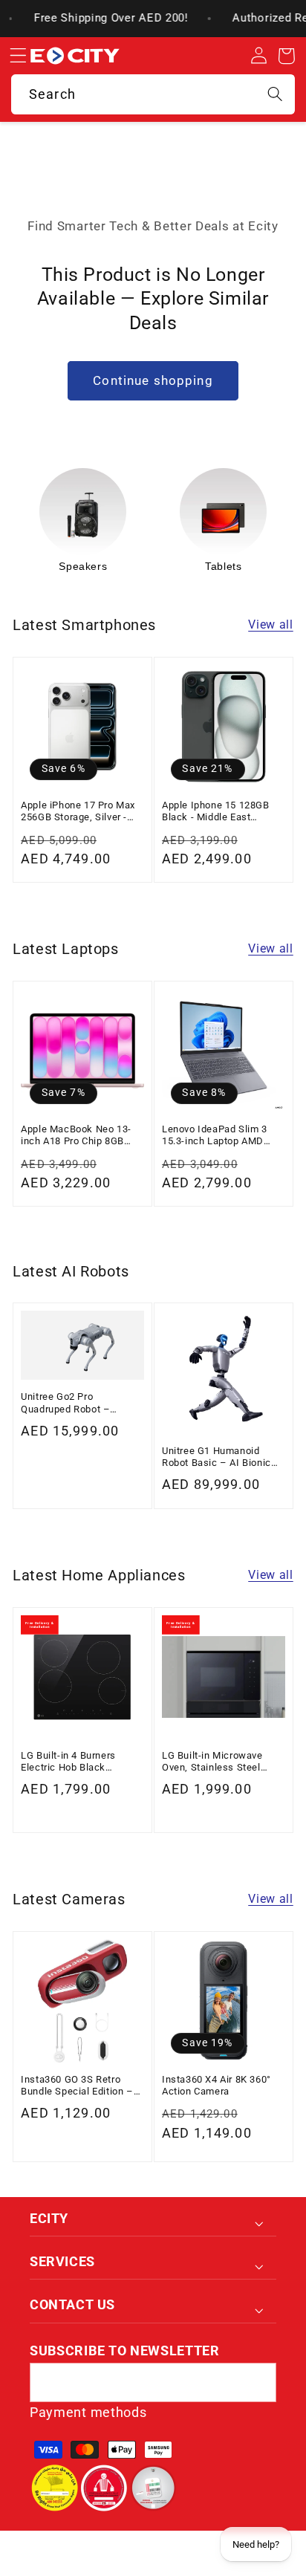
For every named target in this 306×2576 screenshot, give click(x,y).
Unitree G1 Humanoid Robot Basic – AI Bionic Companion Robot (217, 1457)
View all (271, 624)
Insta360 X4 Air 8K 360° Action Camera (217, 2085)
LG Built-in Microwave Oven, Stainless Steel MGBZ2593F (212, 1762)
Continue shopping (153, 380)
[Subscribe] (257, 2383)
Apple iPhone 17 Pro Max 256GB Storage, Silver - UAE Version (78, 812)
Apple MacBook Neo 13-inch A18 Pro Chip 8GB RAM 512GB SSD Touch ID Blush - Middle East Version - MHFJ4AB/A (81, 1136)
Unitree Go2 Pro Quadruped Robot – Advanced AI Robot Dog (75, 1403)
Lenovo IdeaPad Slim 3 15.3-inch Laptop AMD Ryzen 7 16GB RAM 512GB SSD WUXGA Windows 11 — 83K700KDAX (222, 1136)
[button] (18, 56)
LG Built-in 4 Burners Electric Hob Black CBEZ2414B (68, 1762)
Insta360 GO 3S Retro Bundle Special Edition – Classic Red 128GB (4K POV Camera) (77, 2086)
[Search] (275, 94)
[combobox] (153, 94)
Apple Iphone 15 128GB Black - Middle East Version (216, 812)
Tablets (171, 566)
